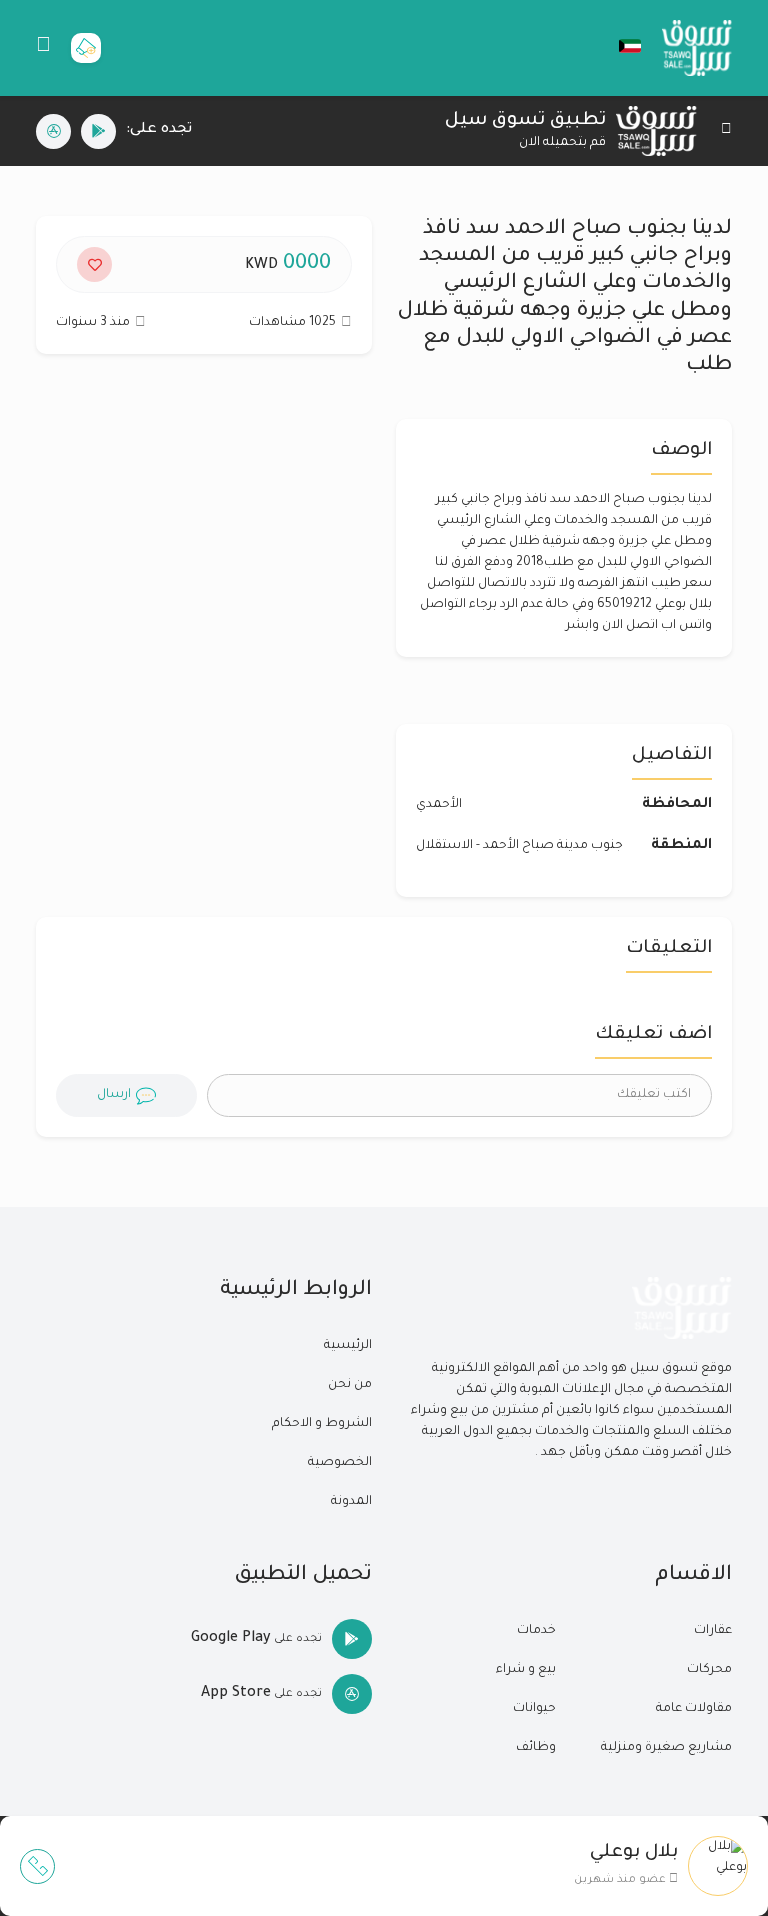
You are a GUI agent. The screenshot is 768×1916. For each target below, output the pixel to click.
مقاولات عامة (694, 1709)
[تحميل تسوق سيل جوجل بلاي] (98, 131)
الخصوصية (340, 1463)
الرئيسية (348, 1346)
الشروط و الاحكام (322, 1424)
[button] (620, 46)
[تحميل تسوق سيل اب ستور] (53, 131)
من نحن (350, 1385)
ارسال (114, 1095)
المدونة (351, 1502)
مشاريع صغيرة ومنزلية (666, 1748)
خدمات (536, 1631)
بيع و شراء (526, 1670)
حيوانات (534, 1709)
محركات (709, 1670)
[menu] (43, 48)
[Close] (726, 131)
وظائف (536, 1748)
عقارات (713, 1631)
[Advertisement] (204, 549)
